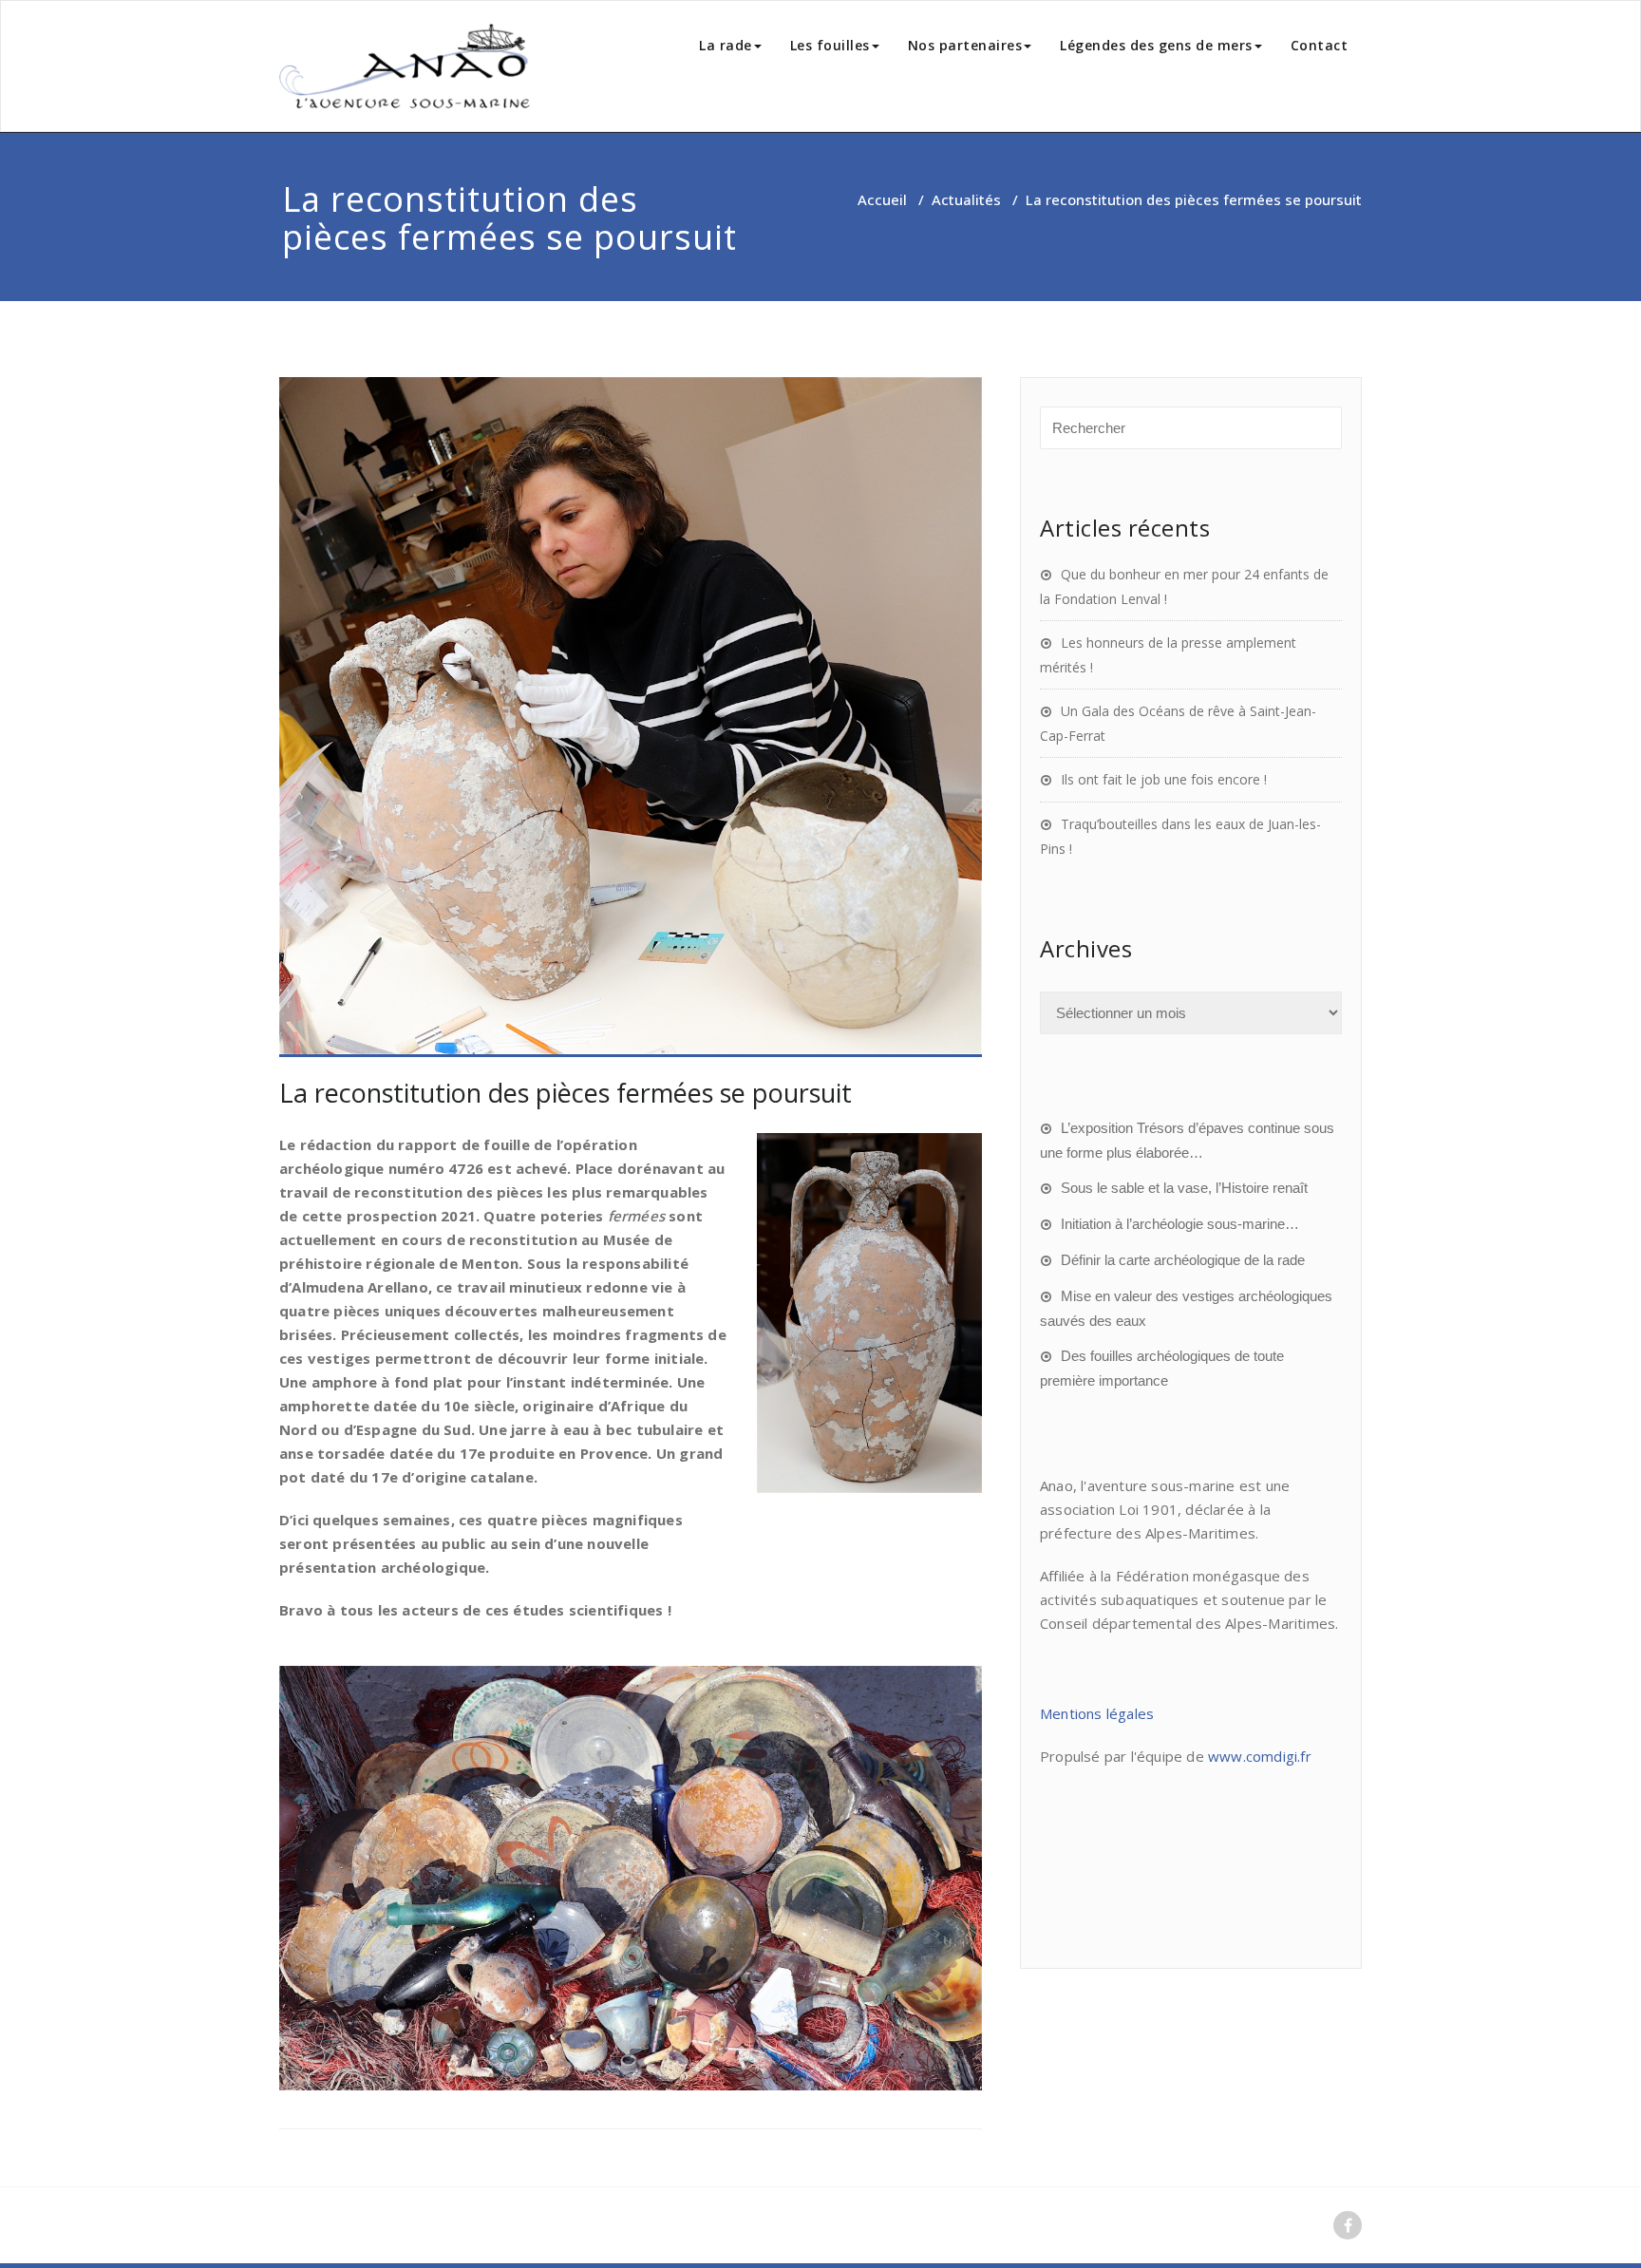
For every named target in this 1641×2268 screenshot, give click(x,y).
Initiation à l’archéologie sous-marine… (1180, 1224)
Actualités (966, 199)
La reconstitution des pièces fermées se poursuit (566, 1093)
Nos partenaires (965, 45)
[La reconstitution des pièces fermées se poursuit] (631, 717)
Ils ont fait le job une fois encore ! (1164, 779)
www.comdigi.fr (1260, 1756)
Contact (1320, 45)
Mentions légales (1097, 1713)
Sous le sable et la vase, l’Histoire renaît (1184, 1188)
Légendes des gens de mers (1156, 45)
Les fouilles (830, 45)
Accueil (882, 199)
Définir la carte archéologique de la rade (1183, 1260)
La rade (726, 45)
